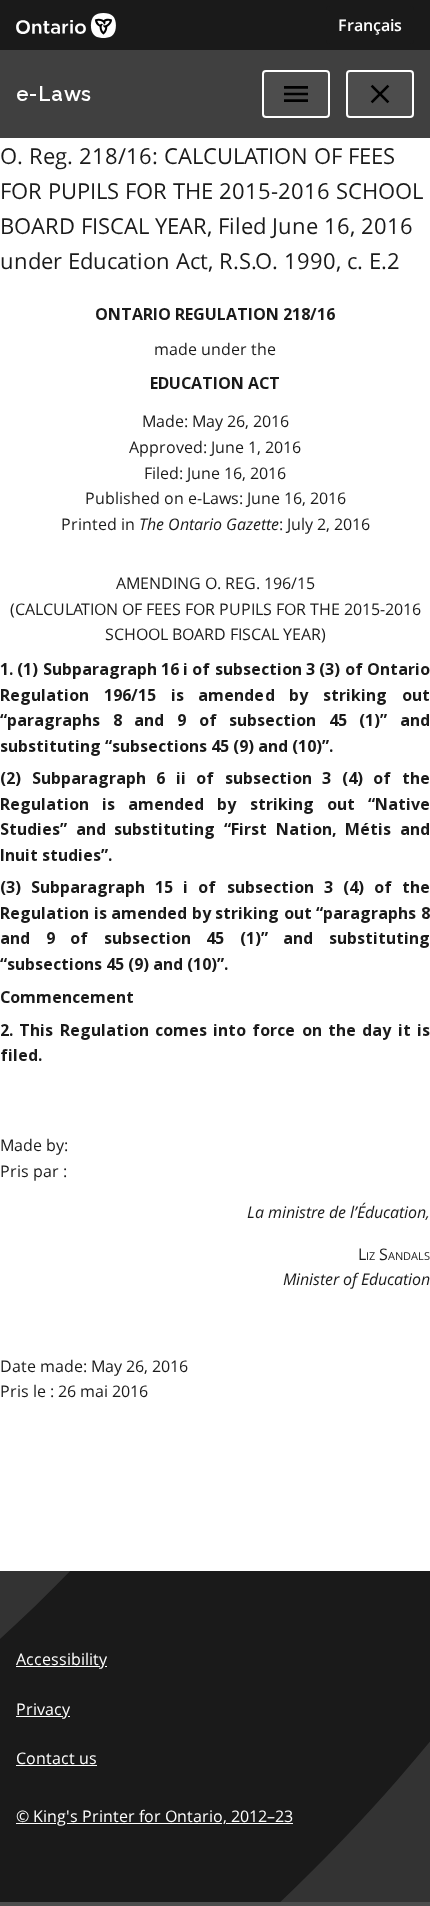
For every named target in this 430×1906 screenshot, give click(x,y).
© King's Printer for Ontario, (154, 1816)
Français (370, 25)
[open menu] (296, 94)
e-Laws (54, 94)
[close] (380, 94)
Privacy (43, 1709)
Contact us (56, 1758)
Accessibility (61, 1659)
